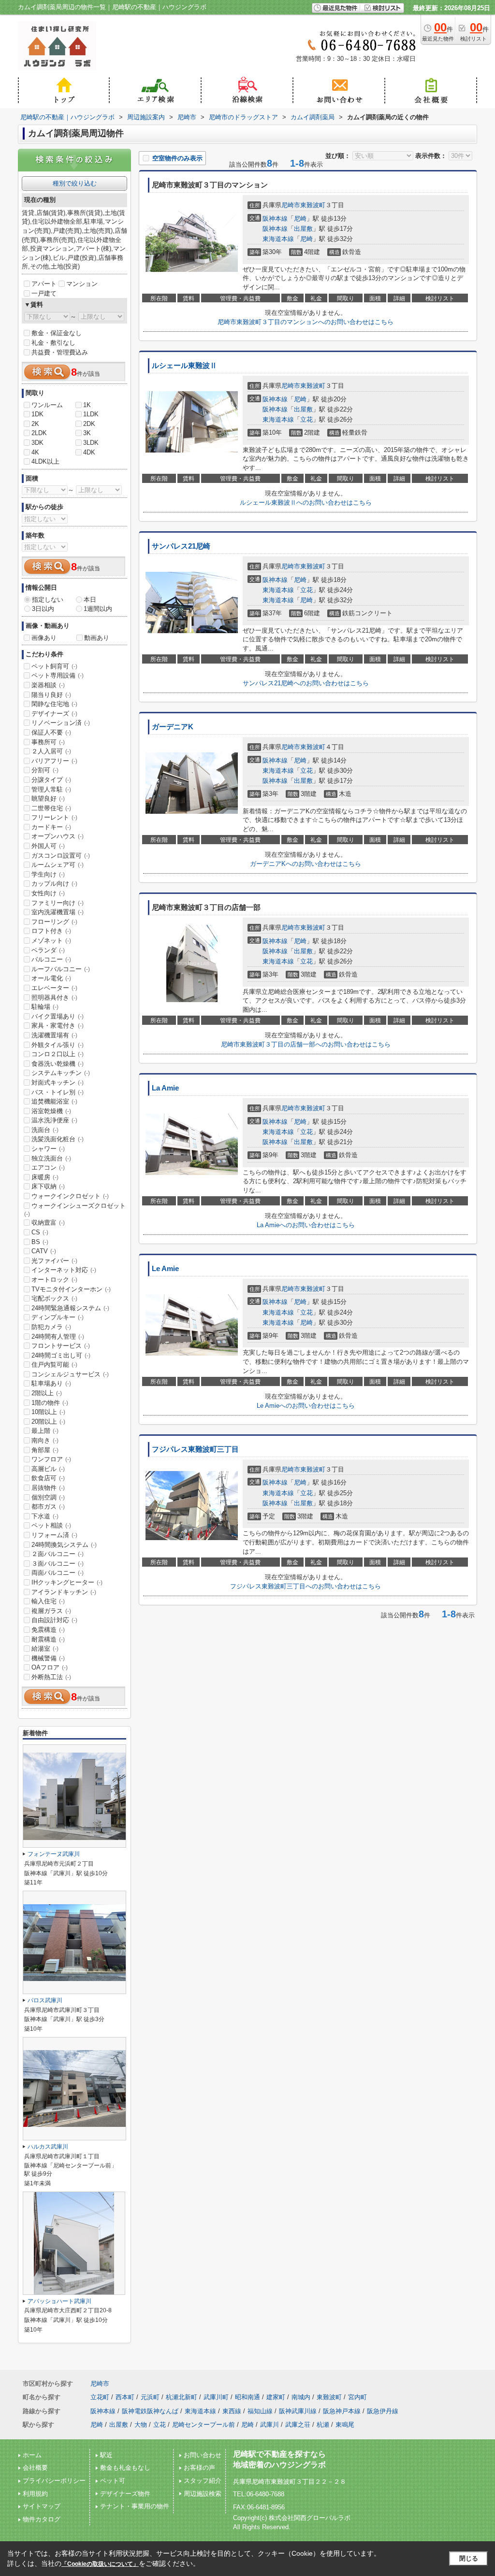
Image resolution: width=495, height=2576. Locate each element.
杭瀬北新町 (182, 2397)
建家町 (276, 2397)
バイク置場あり (58, 1016)
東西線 (232, 2411)
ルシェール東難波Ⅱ (184, 366)
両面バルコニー (58, 1573)
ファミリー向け (58, 903)
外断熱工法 (51, 1677)
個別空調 (48, 1497)
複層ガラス (51, 1611)
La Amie (165, 1088)
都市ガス (48, 1507)
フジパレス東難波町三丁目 (195, 1449)
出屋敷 (303, 229)
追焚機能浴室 (54, 1101)
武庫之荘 (298, 2425)
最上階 (45, 1431)
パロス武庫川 (45, 2000)
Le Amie (165, 1269)
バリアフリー (54, 761)
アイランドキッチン (64, 1592)
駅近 (106, 2455)
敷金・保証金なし (57, 333)
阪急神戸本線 (342, 2411)
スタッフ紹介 (203, 2481)
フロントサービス (61, 1346)
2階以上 (47, 1393)
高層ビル (48, 1469)
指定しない (48, 600)
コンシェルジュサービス (70, 1374)
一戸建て (44, 293)
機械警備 (48, 1658)
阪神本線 (275, 219)
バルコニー (51, 959)
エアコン (48, 1168)
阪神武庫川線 (298, 2411)
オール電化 (51, 978)
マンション (82, 284)
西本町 (125, 2397)
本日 (90, 600)
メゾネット (51, 941)
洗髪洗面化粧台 (58, 1139)
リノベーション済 (61, 723)
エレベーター (54, 988)
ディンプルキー (58, 1317)
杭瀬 (323, 2425)
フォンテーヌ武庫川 (54, 1854)
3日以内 (43, 609)
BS (40, 1242)
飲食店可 (48, 1478)
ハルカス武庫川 (48, 2147)
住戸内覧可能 (54, 1365)
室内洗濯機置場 (58, 912)
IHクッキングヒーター (67, 1582)
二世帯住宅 (51, 808)
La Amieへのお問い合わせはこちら (306, 1225)
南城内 (301, 2397)
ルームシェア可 (58, 865)
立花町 (100, 2397)
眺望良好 (48, 799)
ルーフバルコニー (61, 969)
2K (35, 424)
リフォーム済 (54, 1535)
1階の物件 (50, 1403)
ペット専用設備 (58, 675)
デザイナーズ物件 (125, 2494)
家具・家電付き (58, 1026)
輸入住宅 (48, 1601)
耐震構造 (48, 1639)
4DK (89, 452)
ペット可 (113, 2481)
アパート (44, 284)
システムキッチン (61, 1073)
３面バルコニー (58, 1564)
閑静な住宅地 (54, 704)
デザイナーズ (54, 714)
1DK (37, 414)
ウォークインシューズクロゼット (75, 1210)
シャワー (48, 1149)
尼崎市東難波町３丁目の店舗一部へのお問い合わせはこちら (306, 1044)
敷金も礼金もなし (125, 2468)
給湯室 (45, 1649)
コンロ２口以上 (58, 1054)
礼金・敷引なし (53, 343)
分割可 (45, 770)
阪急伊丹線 (383, 2411)
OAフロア (50, 1667)
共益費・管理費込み (60, 352)
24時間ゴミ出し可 (61, 1355)
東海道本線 (278, 239)
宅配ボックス (54, 1298)
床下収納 (48, 1186)
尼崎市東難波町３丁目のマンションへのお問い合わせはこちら (306, 322)
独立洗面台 (51, 1158)
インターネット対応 (64, 1270)
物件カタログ (42, 2519)
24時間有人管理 (58, 1337)
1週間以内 (98, 609)
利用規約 (35, 2494)
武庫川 (269, 2425)
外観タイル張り (58, 1045)
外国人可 (48, 846)
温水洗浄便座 (54, 1120)
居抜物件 (48, 1488)
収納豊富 (48, 1223)
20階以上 (48, 1422)
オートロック (54, 1280)
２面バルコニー (58, 1554)
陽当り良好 (51, 695)
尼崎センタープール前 (204, 2425)
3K (87, 433)
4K (35, 452)
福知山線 (260, 2411)
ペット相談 (51, 1525)
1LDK (91, 414)
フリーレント (54, 817)
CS (40, 1232)
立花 (306, 419)
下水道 (45, 1516)
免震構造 (48, 1630)
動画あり (97, 638)
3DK (37, 443)
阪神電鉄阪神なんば (150, 2411)
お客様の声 (199, 2468)
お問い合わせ (203, 2455)
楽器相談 (48, 685)
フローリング (54, 922)
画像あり (44, 638)
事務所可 (48, 742)
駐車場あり (51, 1383)
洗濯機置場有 (54, 1035)
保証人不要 (51, 732)
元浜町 (150, 2397)
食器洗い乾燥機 (58, 1064)
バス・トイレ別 (58, 1092)
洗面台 (45, 1130)
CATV (44, 1251)
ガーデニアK (173, 727)
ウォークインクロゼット (70, 1196)
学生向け (48, 874)
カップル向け (54, 884)
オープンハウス (58, 836)
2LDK (39, 433)
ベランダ (48, 950)
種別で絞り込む (75, 183)
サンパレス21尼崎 (181, 546)
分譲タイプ (51, 780)
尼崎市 (291, 205)
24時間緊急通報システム (70, 1308)
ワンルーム (47, 405)
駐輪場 (45, 1007)
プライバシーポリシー (54, 2481)
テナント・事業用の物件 (135, 2506)
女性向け (48, 893)
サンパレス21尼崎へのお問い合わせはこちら (306, 683)
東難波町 (313, 205)
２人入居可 (51, 751)
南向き (45, 1440)
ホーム (32, 2455)
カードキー (51, 827)
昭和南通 (247, 2397)
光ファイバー (54, 1261)
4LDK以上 (45, 461)
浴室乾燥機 (51, 1111)
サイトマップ (42, 2506)
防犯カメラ (51, 1327)
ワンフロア (51, 1459)
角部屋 (45, 1450)
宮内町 (357, 2397)
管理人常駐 (51, 789)
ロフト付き (51, 931)
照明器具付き (54, 998)
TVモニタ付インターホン (71, 1289)
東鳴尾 (345, 2425)
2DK (89, 424)
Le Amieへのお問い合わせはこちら (306, 1406)
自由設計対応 (54, 1620)
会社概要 (35, 2468)
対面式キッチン (58, 1083)
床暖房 (45, 1177)
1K (87, 405)
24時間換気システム (64, 1545)
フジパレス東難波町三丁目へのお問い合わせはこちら (306, 1586)
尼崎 (300, 219)
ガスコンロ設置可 (61, 856)
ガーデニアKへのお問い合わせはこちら (306, 864)
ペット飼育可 (54, 666)
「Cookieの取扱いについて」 (100, 2564)
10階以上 (48, 1412)
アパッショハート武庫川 (59, 2301)
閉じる (469, 2558)
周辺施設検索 (203, 2494)
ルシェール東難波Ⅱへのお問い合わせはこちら (306, 502)
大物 (141, 2425)
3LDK (91, 443)
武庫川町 (216, 2397)
